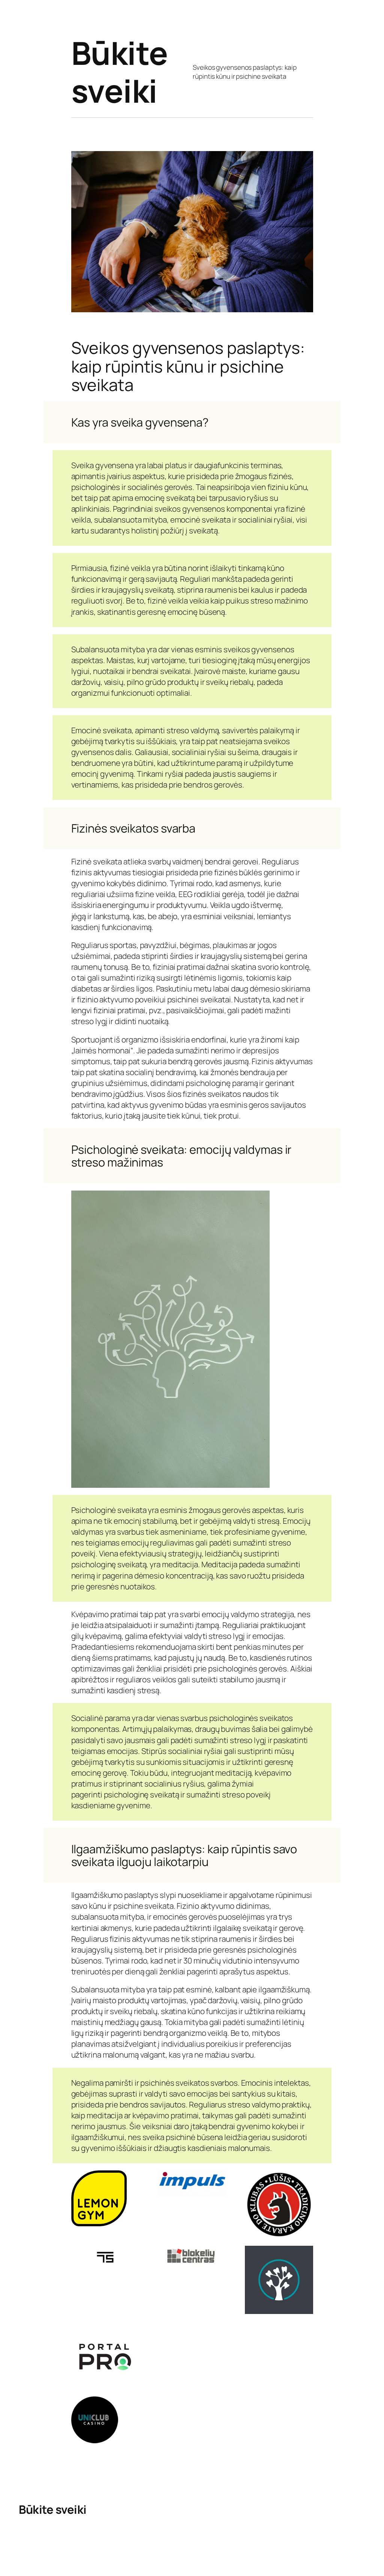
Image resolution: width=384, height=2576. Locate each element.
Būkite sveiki (120, 72)
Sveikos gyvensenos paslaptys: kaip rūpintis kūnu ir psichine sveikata (245, 72)
